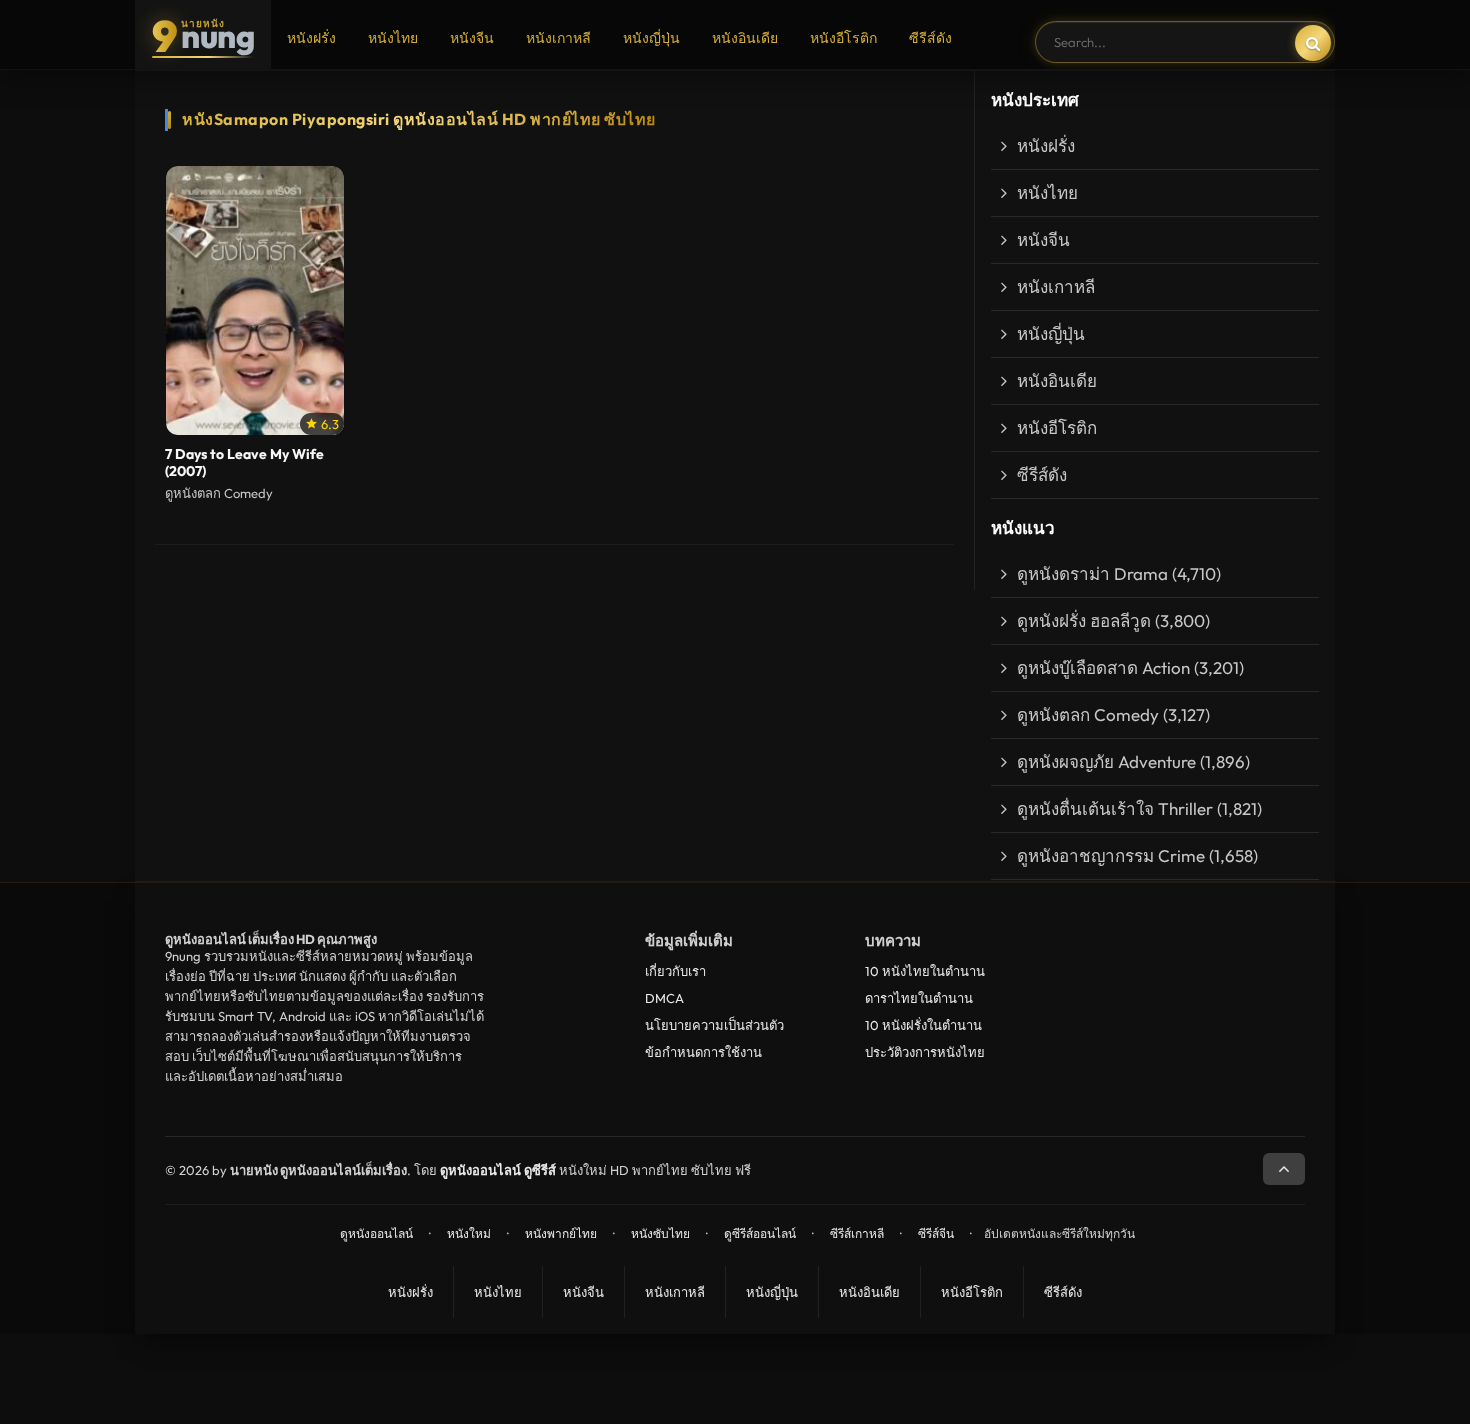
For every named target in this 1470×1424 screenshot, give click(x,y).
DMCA (664, 998)
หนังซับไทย (660, 1233)
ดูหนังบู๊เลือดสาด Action (1103, 667)
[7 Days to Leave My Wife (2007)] (255, 301)
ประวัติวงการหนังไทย (925, 1052)
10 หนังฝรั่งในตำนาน (923, 1025)
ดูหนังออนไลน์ (376, 1233)
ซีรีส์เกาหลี (857, 1233)
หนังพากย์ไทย (561, 1233)
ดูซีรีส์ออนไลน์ (760, 1233)
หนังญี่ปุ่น (651, 38)
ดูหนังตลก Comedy (1088, 714)
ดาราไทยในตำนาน (919, 998)
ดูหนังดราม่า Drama (1092, 573)
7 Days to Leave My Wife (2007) (244, 463)
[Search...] (1313, 43)
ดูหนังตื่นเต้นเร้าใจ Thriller (1115, 808)
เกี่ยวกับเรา (675, 971)
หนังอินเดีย (745, 38)
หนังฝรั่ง (311, 38)
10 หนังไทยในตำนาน (925, 971)
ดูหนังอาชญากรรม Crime (1111, 855)
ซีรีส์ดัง (930, 38)
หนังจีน (472, 38)
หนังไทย (393, 38)
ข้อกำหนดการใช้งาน (703, 1052)
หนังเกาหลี (558, 38)
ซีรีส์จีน (936, 1233)
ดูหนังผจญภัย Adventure (1106, 761)
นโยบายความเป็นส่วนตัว (714, 1025)
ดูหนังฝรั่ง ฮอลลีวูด (1084, 620)
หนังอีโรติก (843, 38)
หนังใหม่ (469, 1233)
